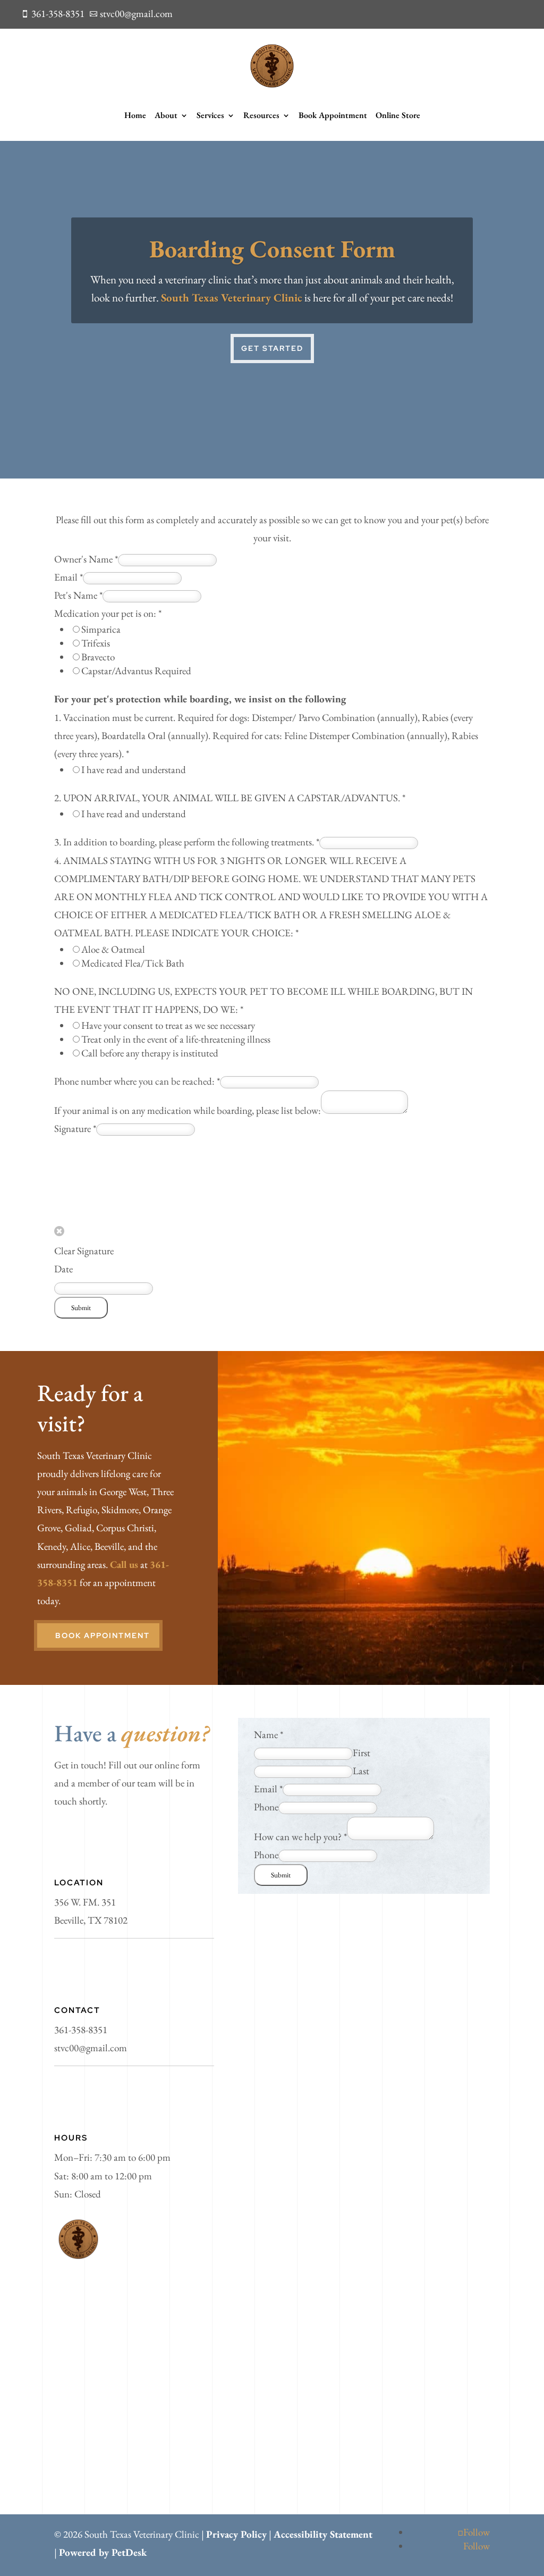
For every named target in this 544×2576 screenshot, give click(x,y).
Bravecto (98, 657)
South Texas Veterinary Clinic (232, 297)
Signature (75, 1128)
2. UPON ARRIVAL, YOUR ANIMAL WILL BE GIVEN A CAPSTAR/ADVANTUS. (230, 798)
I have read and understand (134, 770)
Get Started (272, 348)
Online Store (398, 115)
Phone (266, 1807)
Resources (261, 115)
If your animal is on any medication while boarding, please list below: (188, 1110)
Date (63, 1269)
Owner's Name (86, 559)
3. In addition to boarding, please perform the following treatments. (187, 842)
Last (361, 1771)
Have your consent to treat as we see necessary (168, 1025)
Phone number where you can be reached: (137, 1081)
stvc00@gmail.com (91, 2048)
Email (69, 577)
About (166, 115)
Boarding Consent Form (272, 249)
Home (135, 115)
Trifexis (96, 643)
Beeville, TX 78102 (91, 1920)
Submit (81, 1308)
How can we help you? (300, 1837)
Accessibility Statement (323, 2534)
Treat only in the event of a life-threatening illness (176, 1039)
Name (269, 1735)
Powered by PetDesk (103, 2552)
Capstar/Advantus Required (136, 671)
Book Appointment (333, 115)
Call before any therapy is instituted (150, 1053)
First (362, 1753)
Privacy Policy (236, 2534)
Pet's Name (78, 595)
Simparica (101, 629)
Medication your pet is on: (108, 613)
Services (210, 115)
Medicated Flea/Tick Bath (133, 963)
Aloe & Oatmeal (113, 949)
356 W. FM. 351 (85, 1902)
